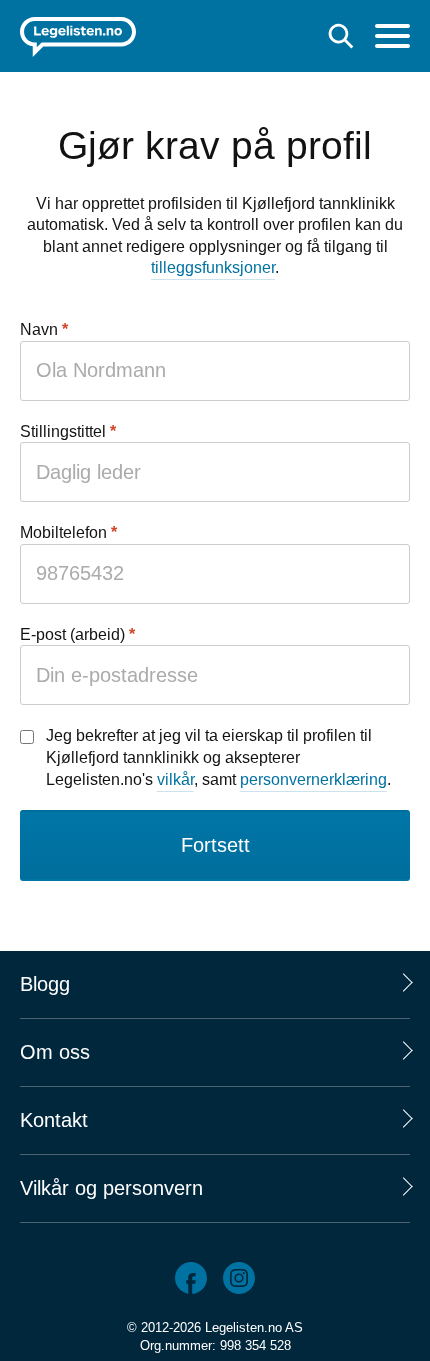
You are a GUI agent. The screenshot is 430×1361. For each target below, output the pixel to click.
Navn (39, 329)
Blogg (45, 984)
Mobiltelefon (63, 532)
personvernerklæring (313, 779)
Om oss (55, 1052)
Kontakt (54, 1120)
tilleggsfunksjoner (213, 267)
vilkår (175, 779)
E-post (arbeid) (72, 634)
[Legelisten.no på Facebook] (191, 1278)
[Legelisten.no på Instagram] (239, 1278)
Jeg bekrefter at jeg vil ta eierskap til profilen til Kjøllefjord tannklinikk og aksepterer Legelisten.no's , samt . (218, 757)
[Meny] (392, 38)
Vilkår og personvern (111, 1188)
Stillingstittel (63, 431)
